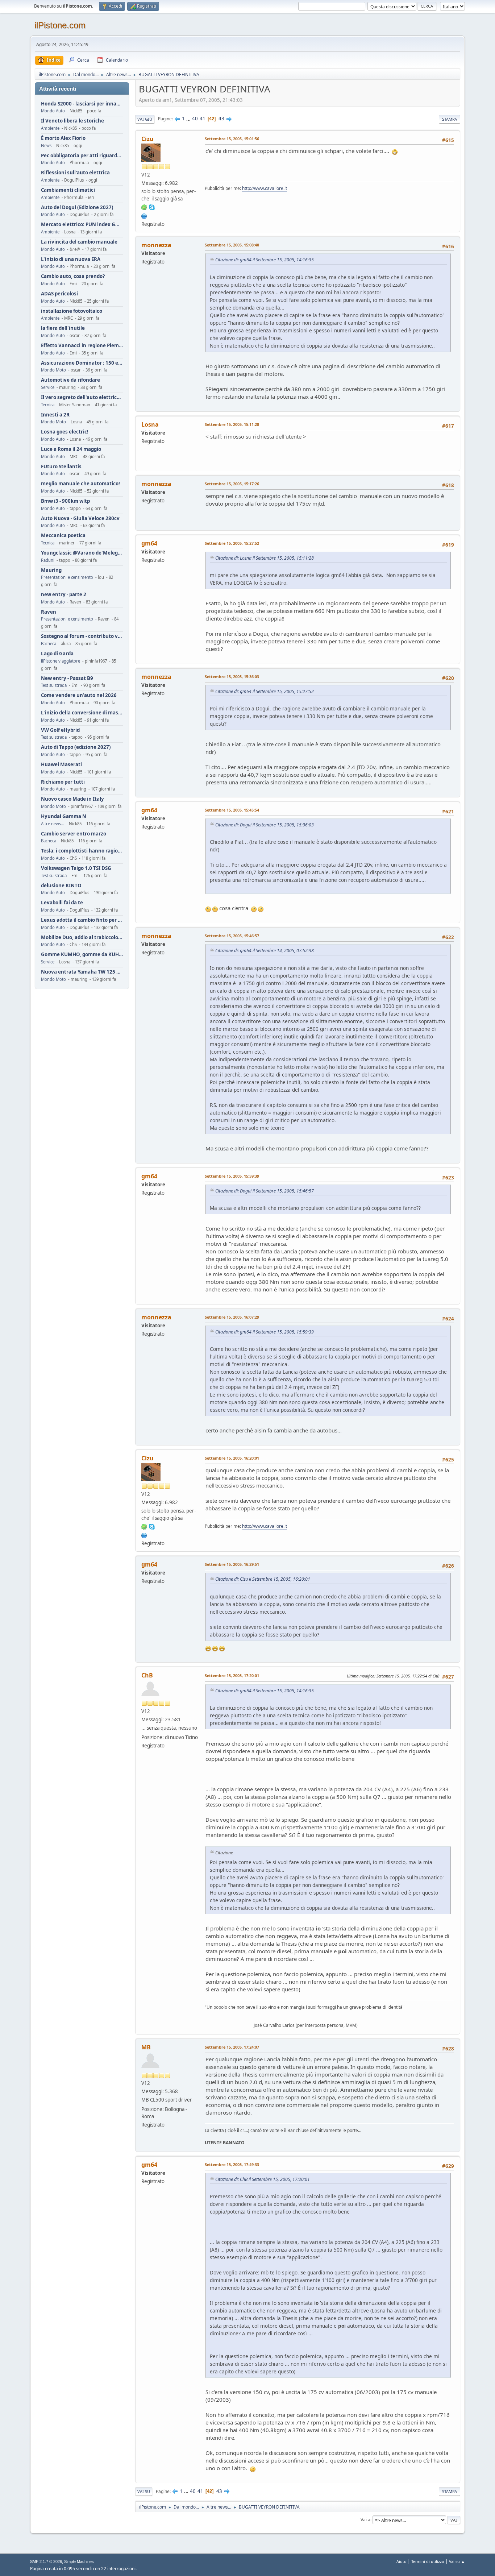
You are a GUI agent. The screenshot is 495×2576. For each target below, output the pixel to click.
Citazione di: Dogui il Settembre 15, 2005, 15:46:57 (265, 1191)
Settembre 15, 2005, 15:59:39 (232, 1176)
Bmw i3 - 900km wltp (65, 501)
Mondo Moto (53, 370)
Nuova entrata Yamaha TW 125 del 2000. (82, 972)
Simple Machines (79, 2562)
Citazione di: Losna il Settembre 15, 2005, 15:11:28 (265, 558)
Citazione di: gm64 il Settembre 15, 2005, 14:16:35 (265, 260)
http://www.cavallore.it (265, 188)
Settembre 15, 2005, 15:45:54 (232, 810)
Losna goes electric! (65, 432)
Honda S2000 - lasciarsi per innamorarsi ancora (82, 104)
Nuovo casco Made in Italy (72, 799)
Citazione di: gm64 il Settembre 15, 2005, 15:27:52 (265, 691)
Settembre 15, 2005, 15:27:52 (232, 543)
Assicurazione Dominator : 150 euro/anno (82, 363)
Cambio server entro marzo (74, 834)
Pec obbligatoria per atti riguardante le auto (82, 156)
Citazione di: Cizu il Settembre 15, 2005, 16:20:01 (263, 1579)
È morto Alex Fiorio (63, 138)
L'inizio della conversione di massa (82, 713)
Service (48, 387)
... (189, 119)
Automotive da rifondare (70, 380)
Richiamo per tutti (63, 782)
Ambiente (50, 128)
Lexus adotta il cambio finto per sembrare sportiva (82, 920)
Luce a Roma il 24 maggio (71, 449)
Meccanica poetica (63, 536)
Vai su (144, 2491)
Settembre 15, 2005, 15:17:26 (232, 484)
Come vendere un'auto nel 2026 (79, 695)
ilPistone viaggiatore (61, 661)
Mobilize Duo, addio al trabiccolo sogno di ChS (82, 938)
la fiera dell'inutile (63, 328)
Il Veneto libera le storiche (72, 121)
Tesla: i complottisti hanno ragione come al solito (82, 851)
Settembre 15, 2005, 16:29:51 (232, 1564)
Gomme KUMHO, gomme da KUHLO (82, 955)
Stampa (450, 119)
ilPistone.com (60, 25)
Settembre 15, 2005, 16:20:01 (232, 1458)
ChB (147, 1675)
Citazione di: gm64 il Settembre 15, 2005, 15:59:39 (265, 1332)
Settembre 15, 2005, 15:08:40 (232, 245)
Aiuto (402, 2561)
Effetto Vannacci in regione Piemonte (82, 346)
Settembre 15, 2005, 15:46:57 (232, 936)
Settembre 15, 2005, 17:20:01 (232, 1675)
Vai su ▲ (457, 2561)
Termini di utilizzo (428, 2561)
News (46, 146)
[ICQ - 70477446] (144, 207)
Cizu (147, 139)
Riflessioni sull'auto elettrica (75, 173)
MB (146, 2047)
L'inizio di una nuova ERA (71, 259)
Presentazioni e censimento (67, 577)
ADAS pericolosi (59, 294)
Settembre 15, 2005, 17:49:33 (232, 2164)
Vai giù (145, 119)
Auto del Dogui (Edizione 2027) (77, 208)
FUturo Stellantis (61, 467)
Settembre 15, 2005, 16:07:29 (232, 1317)
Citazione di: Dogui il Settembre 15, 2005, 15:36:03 (265, 825)
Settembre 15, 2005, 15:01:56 (232, 139)
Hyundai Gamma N (64, 816)
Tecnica (48, 405)
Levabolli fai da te (62, 903)
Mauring (51, 570)
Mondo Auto (53, 111)
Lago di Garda (57, 654)
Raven (49, 612)
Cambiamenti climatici (68, 190)
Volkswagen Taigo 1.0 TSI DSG (76, 868)
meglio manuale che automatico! (80, 484)
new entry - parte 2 (64, 595)
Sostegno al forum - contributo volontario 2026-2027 (82, 636)
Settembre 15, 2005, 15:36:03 (232, 677)
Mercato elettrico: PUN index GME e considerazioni (82, 225)
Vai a (365, 2520)
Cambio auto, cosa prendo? (73, 276)
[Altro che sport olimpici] (144, 215)
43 (221, 119)
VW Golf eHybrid (60, 730)
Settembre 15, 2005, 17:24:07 (232, 2047)
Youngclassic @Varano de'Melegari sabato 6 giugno (82, 553)
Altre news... (53, 824)
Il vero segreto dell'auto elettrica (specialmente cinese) (82, 397)
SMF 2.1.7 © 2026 (46, 2562)
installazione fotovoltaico (72, 311)
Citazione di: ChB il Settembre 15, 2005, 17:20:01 (263, 2179)
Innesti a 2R (55, 415)
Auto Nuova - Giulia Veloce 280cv (80, 518)
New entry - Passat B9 (67, 678)
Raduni (48, 560)
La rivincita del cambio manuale (79, 242)
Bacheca (49, 644)
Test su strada (54, 685)
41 (203, 119)
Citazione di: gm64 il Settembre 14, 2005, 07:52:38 (265, 951)
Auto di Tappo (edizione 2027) (76, 747)
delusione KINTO (61, 886)
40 (195, 119)
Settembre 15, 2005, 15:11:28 (232, 424)
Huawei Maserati (61, 765)
